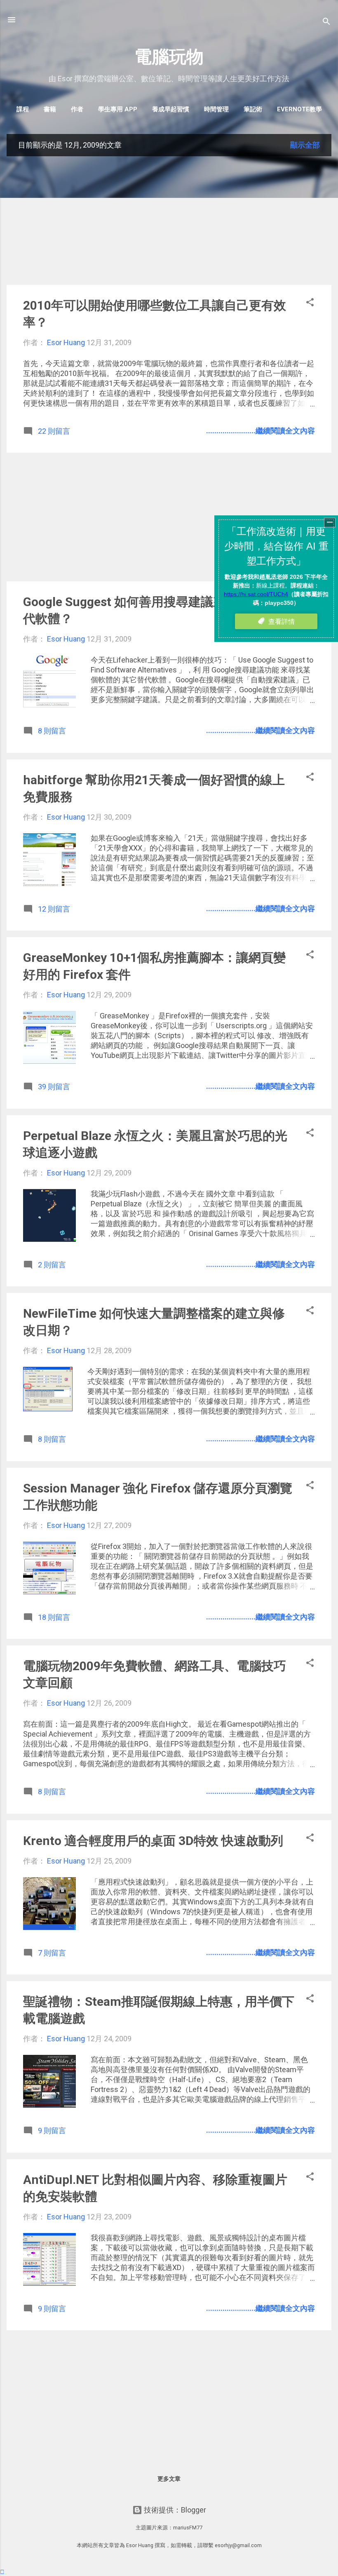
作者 (77, 109)
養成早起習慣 (171, 109)
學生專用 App (118, 109)
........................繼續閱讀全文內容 (261, 431)
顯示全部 (305, 145)
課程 (23, 109)
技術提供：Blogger (174, 2510)
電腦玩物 (169, 57)
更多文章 (169, 2479)
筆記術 (253, 109)
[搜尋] (326, 22)
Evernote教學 (299, 109)
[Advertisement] (169, 221)
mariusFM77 (188, 2528)
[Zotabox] (2, 2572)
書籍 (50, 109)
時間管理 (216, 109)
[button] (310, 303)
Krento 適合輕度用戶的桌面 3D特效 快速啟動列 (153, 1841)
